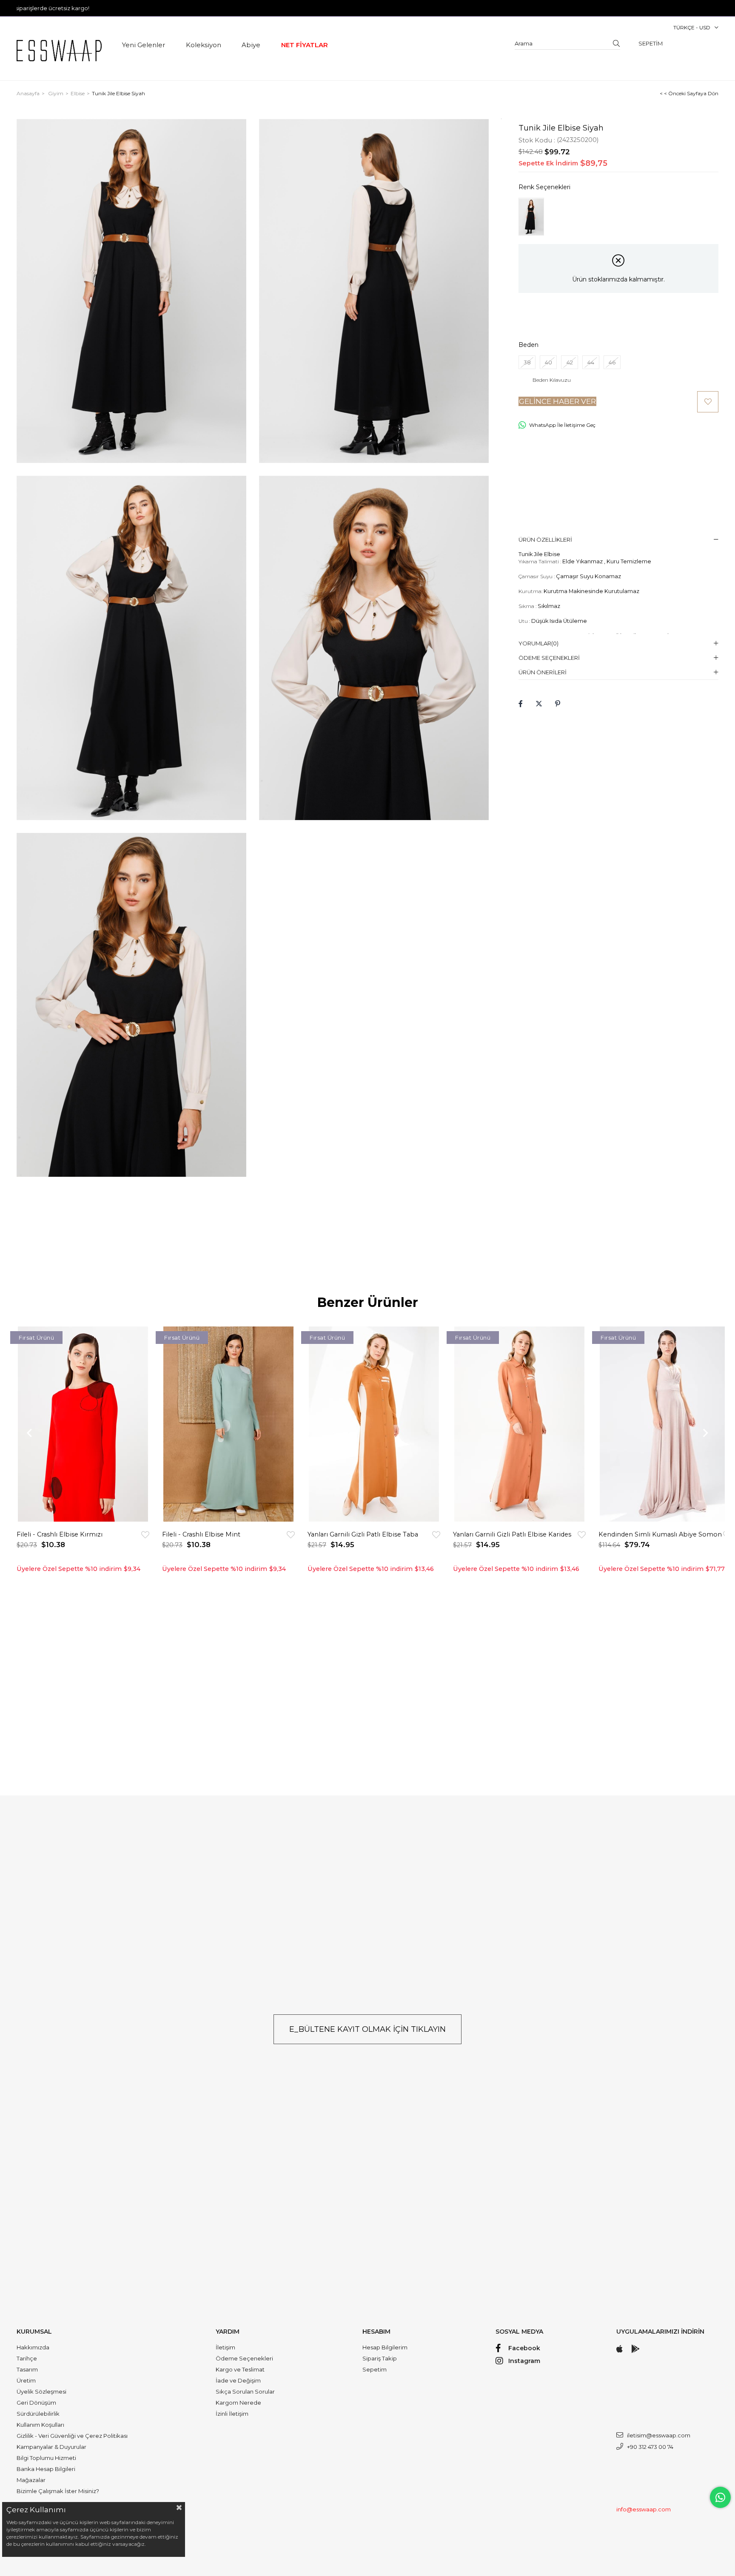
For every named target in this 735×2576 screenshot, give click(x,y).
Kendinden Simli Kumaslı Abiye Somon (660, 1534)
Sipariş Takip (380, 2358)
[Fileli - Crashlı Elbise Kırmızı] (83, 1424)
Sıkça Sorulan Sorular (245, 2391)
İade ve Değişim (238, 2380)
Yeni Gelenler (144, 45)
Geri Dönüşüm (36, 2403)
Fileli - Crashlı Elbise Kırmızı (60, 1534)
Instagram (524, 2361)
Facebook (524, 2348)
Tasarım (27, 2369)
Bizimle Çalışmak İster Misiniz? (58, 2491)
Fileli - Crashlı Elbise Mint (201, 1534)
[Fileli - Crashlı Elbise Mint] (228, 1424)
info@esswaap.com (644, 2509)
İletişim (225, 2347)
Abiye (251, 45)
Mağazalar (31, 2480)
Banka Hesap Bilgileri (46, 2469)
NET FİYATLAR (305, 45)
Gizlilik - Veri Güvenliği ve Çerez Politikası (72, 2436)
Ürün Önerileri (543, 672)
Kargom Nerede (238, 2403)
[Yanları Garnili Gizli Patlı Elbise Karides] (519, 1424)
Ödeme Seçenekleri (549, 658)
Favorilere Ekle (145, 1535)
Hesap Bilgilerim (385, 2347)
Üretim (26, 2380)
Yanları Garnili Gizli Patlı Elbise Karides (512, 1534)
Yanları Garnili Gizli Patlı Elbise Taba (363, 1534)
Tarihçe (27, 2358)
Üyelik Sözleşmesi (41, 2391)
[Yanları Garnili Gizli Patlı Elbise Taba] (374, 1424)
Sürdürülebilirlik (38, 2414)
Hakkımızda (33, 2347)
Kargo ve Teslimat (240, 2369)
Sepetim (375, 2369)
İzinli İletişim (232, 2414)
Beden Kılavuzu (552, 380)
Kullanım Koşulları (40, 2425)
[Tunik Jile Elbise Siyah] (531, 217)
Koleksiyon (204, 45)
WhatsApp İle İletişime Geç (562, 425)
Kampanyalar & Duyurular (51, 2447)
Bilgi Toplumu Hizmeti (46, 2458)
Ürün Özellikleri (545, 540)
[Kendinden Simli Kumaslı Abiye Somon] (665, 1424)
